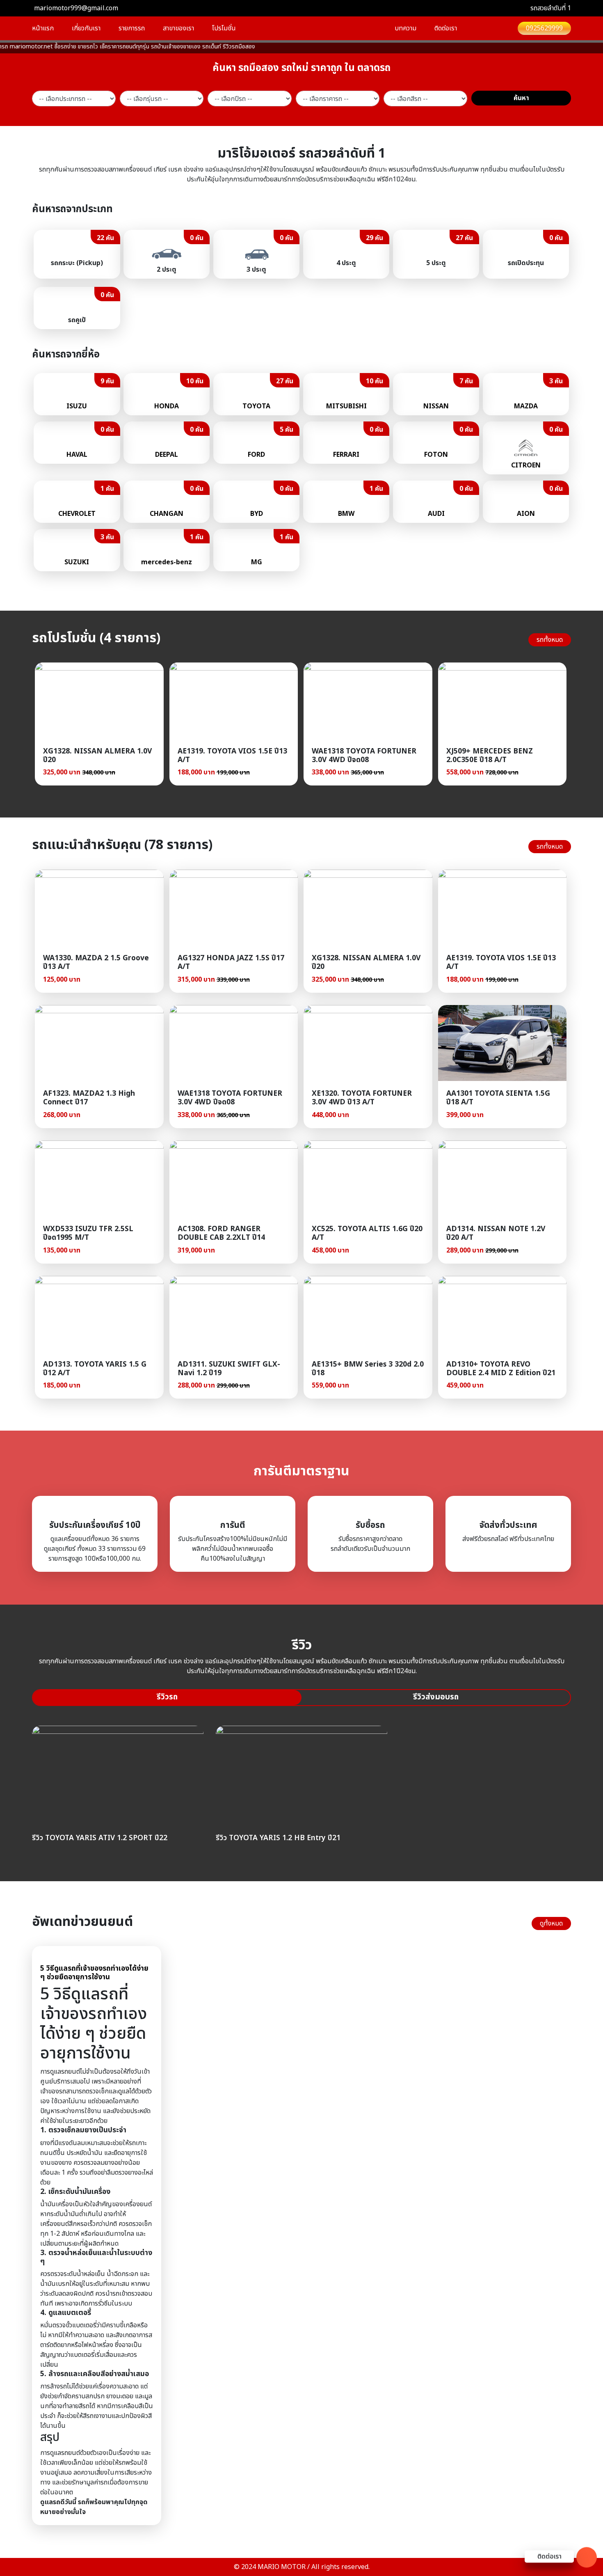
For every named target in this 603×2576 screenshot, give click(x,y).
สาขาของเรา (178, 28)
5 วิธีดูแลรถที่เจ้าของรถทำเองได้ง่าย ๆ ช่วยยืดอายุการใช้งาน (94, 1973)
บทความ (405, 28)
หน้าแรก (43, 28)
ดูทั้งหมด (551, 1923)
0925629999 (544, 28)
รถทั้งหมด (550, 640)
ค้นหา (521, 98)
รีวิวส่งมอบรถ (436, 1697)
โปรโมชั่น (224, 28)
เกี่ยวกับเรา (86, 28)
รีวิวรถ (167, 1697)
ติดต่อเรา (446, 28)
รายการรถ (132, 28)
